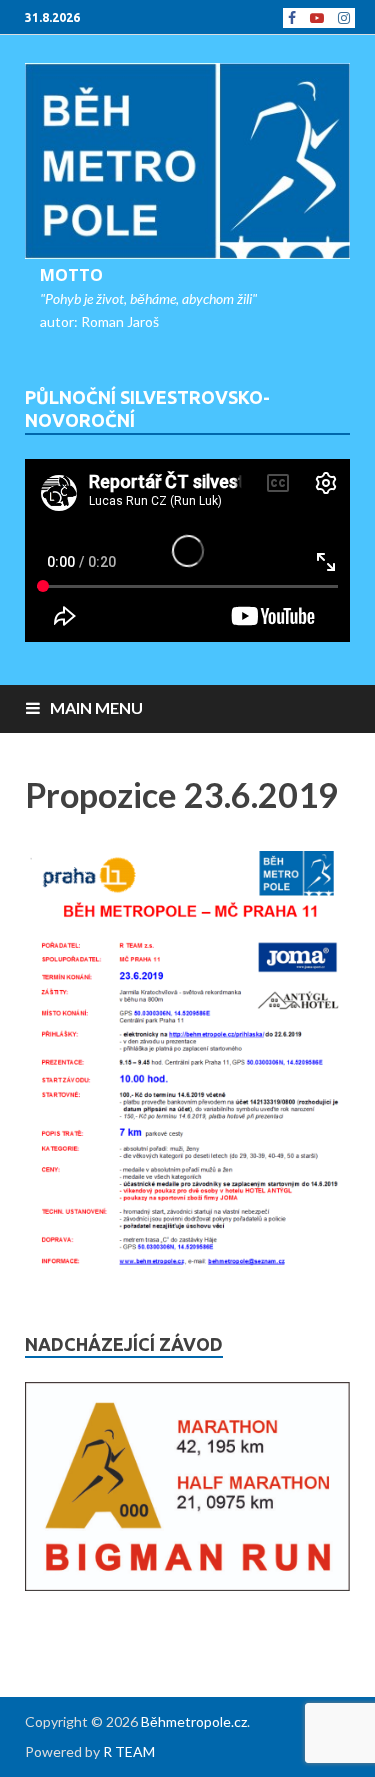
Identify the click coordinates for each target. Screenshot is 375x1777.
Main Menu (96, 707)
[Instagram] (344, 18)
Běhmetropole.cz (194, 1721)
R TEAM (129, 1751)
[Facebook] (292, 18)
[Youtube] (317, 18)
